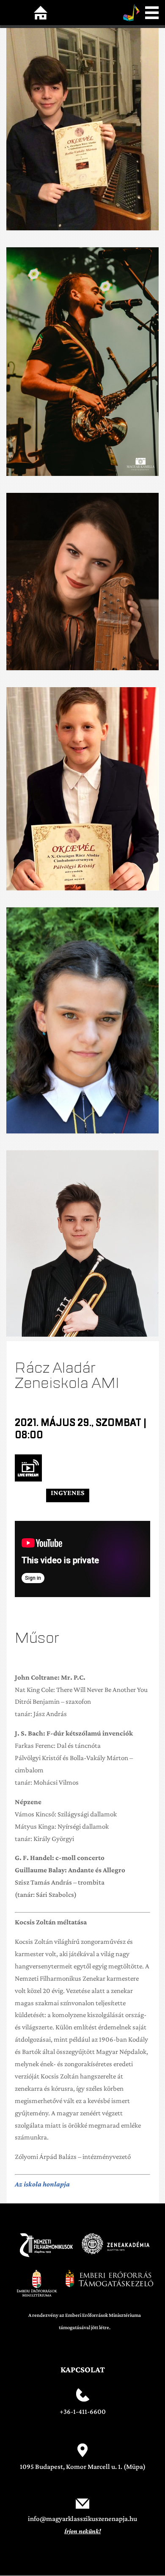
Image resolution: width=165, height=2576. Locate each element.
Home (41, 13)
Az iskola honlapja (42, 2184)
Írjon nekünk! (82, 2531)
